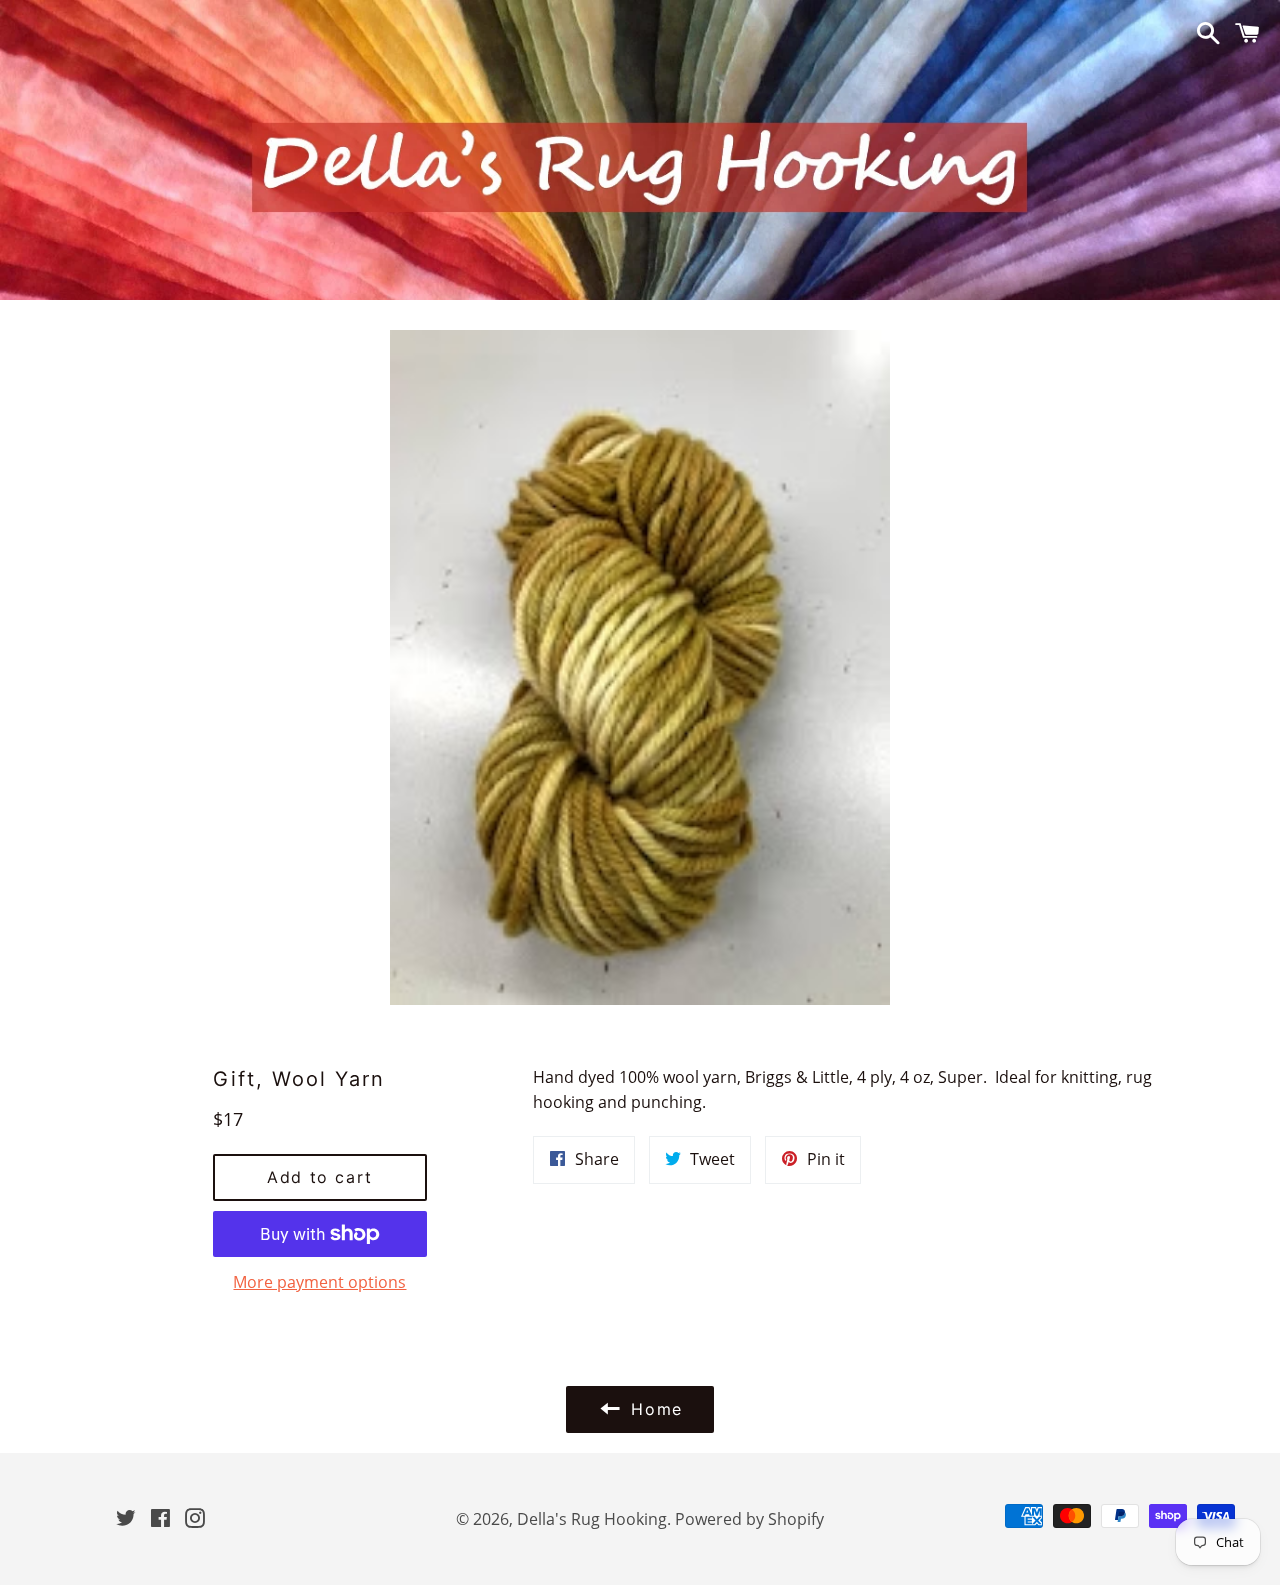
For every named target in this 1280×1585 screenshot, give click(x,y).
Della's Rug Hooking (592, 1519)
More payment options (319, 1282)
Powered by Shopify (749, 1519)
